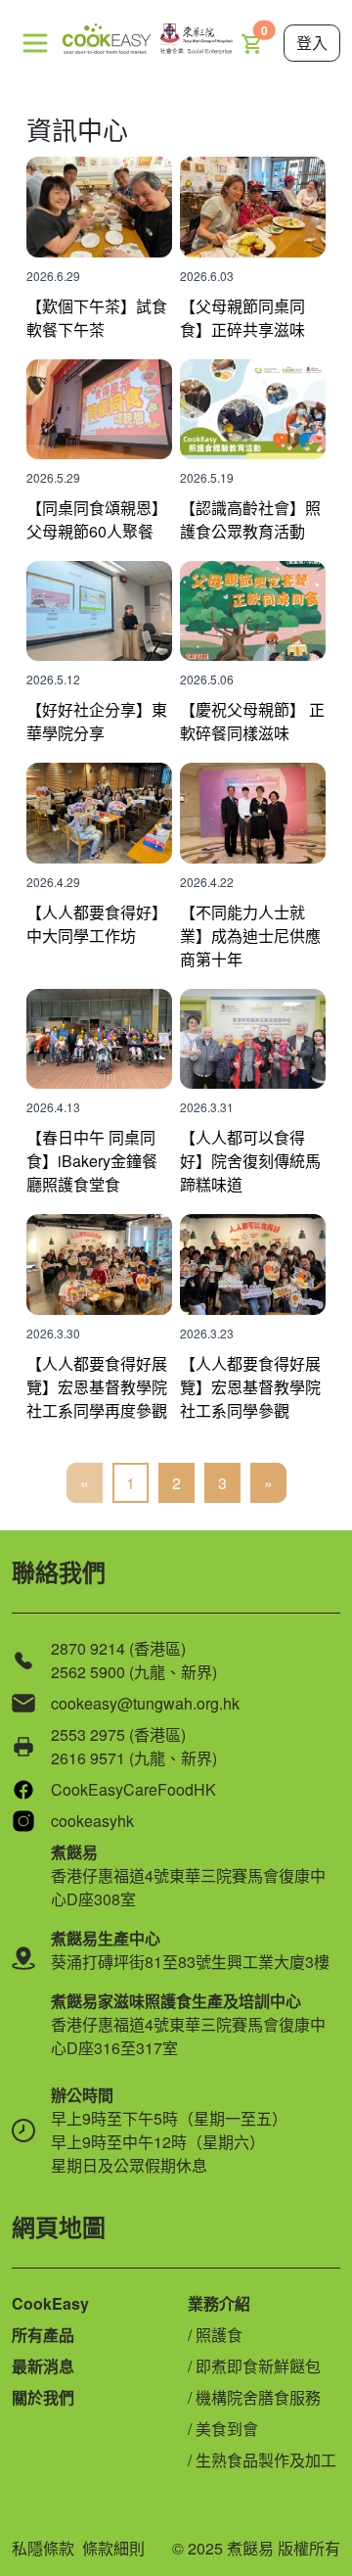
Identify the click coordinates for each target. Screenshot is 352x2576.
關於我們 (43, 2397)
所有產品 (43, 2335)
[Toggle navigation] (35, 43)
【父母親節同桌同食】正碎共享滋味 (242, 318)
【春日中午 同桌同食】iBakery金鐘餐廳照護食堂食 (92, 1161)
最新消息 (43, 2366)
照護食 (219, 2335)
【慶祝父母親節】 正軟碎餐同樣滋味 (252, 721)
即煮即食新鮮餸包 (258, 2366)
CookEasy (50, 2303)
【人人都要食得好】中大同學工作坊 (97, 924)
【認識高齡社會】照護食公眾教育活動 (250, 519)
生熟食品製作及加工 (266, 2460)
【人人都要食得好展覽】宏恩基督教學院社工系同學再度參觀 (97, 1387)
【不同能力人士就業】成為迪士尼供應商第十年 (250, 936)
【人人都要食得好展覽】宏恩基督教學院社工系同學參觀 (250, 1387)
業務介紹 (219, 2303)
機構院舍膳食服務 (258, 2397)
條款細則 (113, 2548)
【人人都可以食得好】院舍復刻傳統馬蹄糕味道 (250, 1161)
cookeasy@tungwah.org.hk (145, 1703)
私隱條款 (43, 2548)
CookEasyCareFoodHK (133, 1789)
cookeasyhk (92, 1821)
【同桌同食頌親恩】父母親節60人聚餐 (97, 519)
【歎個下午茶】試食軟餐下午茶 (97, 318)
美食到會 (227, 2429)
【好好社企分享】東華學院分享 (97, 721)
